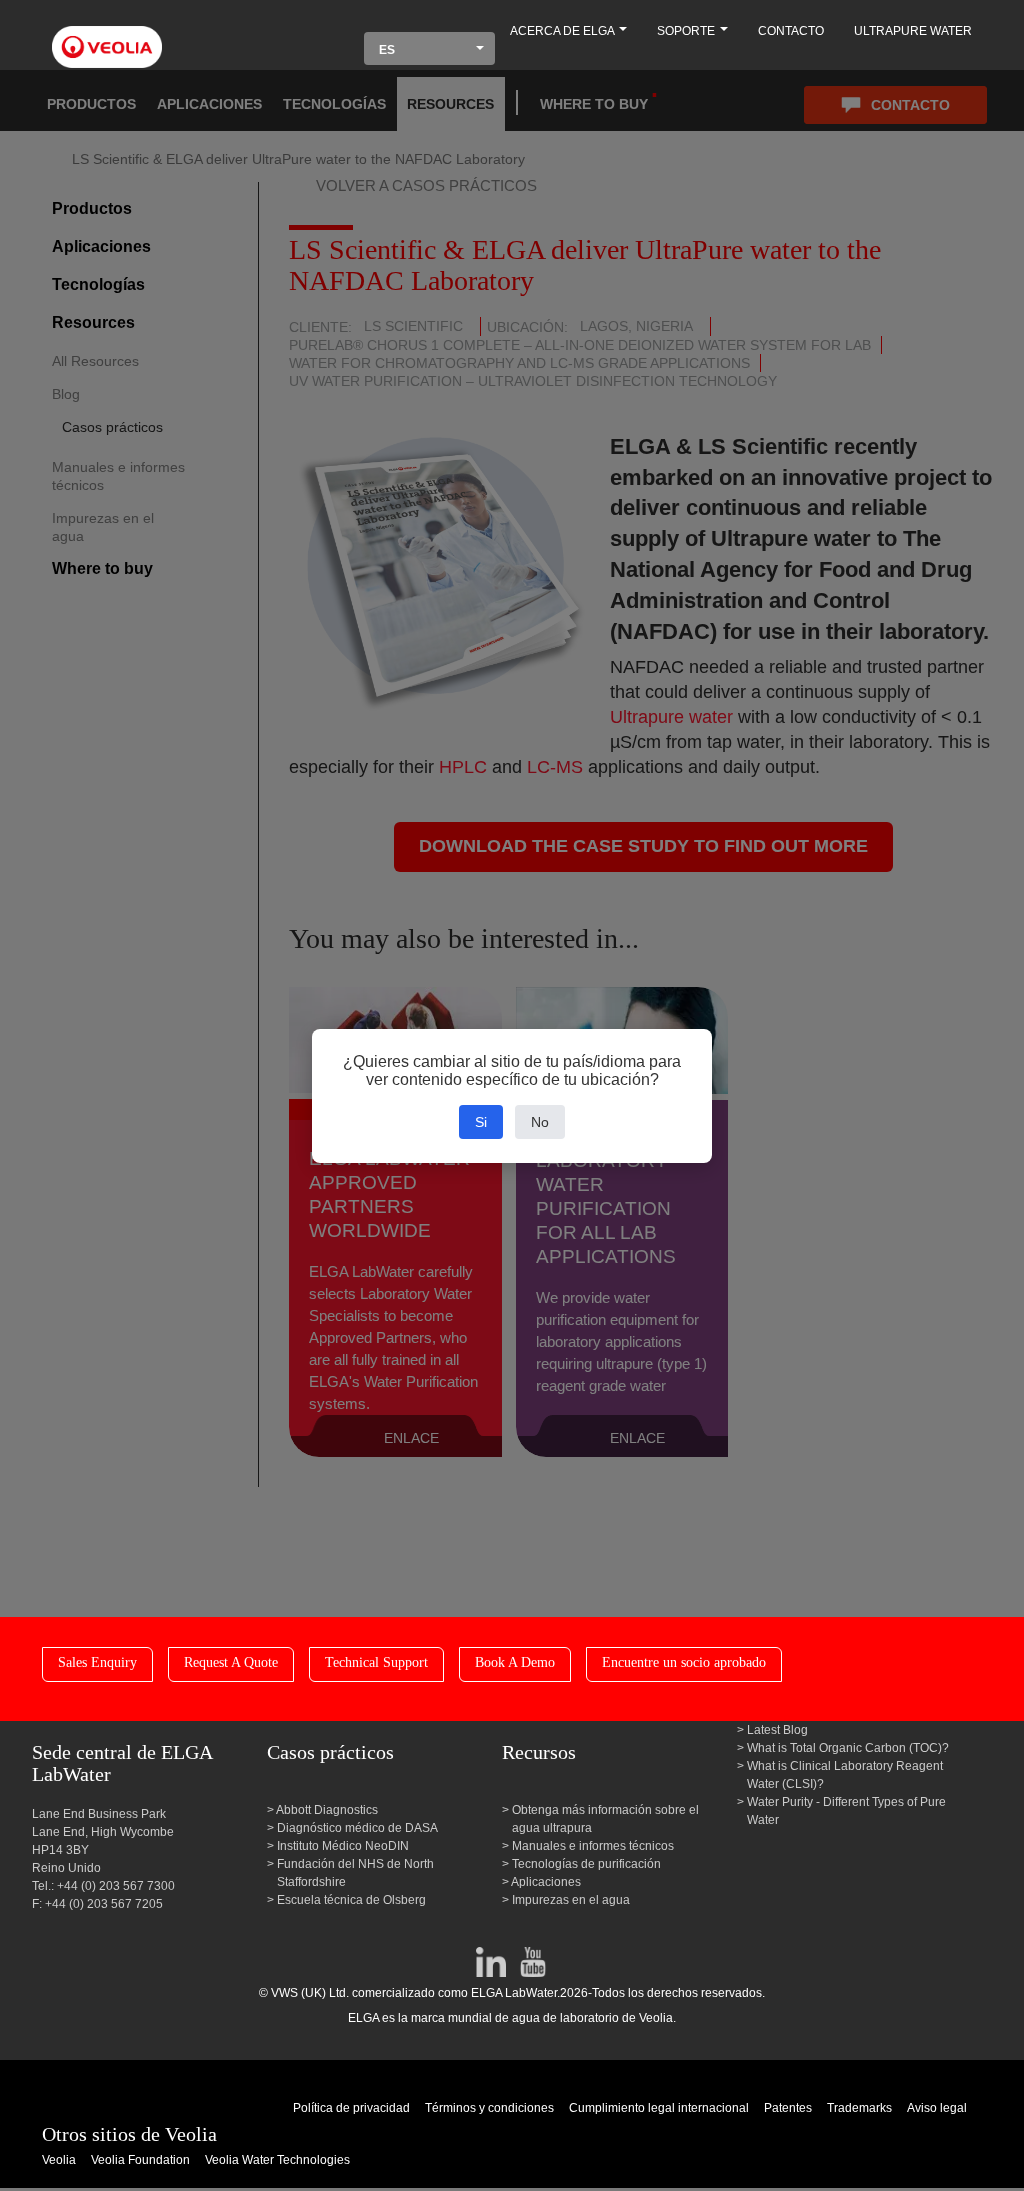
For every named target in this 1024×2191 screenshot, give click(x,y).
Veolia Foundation (140, 2160)
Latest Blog (777, 1730)
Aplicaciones (546, 1882)
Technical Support (376, 1662)
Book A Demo (515, 1662)
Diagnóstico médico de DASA (357, 1828)
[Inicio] (107, 35)
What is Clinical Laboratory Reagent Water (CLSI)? (845, 1775)
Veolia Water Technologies (277, 2160)
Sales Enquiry (97, 1662)
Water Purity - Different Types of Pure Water (846, 1811)
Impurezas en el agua (571, 1900)
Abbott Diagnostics (327, 1810)
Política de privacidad (351, 2108)
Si (481, 1122)
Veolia (59, 2160)
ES (387, 50)
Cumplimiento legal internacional (659, 2108)
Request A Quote (231, 1662)
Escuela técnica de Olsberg (351, 1900)
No (540, 1122)
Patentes (788, 2108)
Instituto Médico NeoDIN (343, 1846)
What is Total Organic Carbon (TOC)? (848, 1748)
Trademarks (859, 2108)
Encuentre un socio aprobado (684, 1662)
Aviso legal (937, 2108)
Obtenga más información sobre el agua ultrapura (605, 1819)
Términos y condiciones (489, 2108)
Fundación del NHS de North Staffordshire (355, 1873)
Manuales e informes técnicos (593, 1846)
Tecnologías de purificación (586, 1864)
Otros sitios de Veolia (129, 2134)
